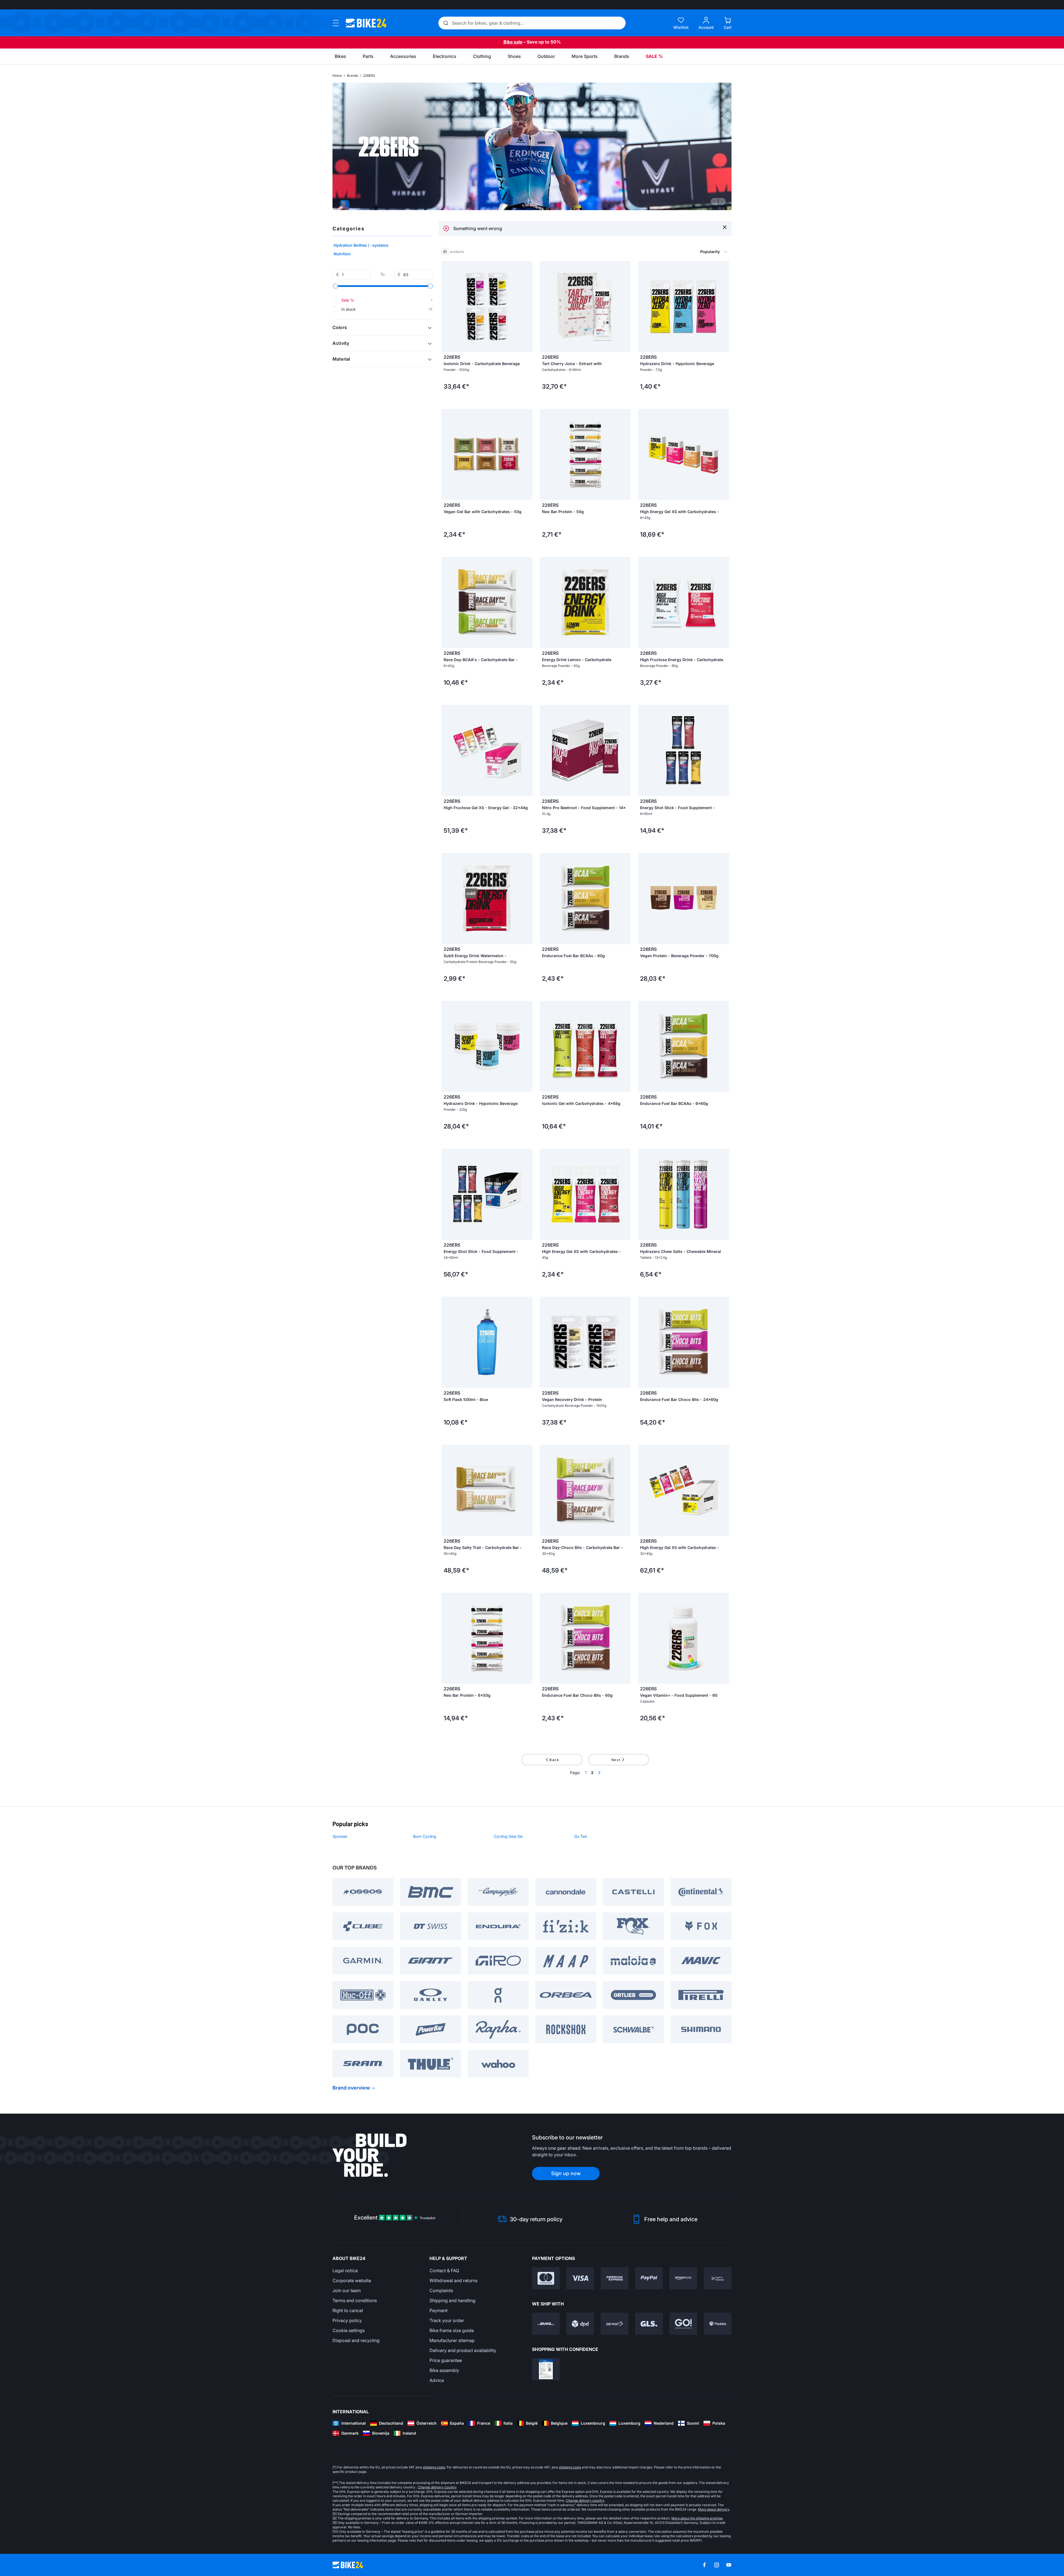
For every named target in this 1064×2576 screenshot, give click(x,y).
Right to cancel (348, 2310)
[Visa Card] (580, 2278)
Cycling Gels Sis (508, 1836)
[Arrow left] (447, 307)
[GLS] (649, 2324)
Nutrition (342, 254)
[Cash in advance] (718, 2278)
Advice (437, 2380)
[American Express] (615, 2278)
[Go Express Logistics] (683, 2324)
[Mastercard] (546, 2278)
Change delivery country (437, 2487)
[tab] (530, 202)
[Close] (725, 227)
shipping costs (434, 2467)
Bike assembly (444, 2370)
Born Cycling (425, 1836)
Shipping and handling (452, 2300)
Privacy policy (347, 2320)
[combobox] (684, 252)
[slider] (336, 286)
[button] (382, 327)
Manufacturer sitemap (452, 2340)
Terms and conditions (355, 2300)
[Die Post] (615, 2324)
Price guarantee (446, 2360)
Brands (352, 76)
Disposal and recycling (356, 2340)
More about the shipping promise (697, 2518)
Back (554, 1760)
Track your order (447, 2320)
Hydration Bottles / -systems (361, 245)
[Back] (714, 202)
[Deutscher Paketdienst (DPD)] (580, 2324)
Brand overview (351, 2088)
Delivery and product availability (463, 2350)
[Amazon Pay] (683, 2278)
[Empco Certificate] (546, 2369)
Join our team (347, 2290)
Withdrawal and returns (453, 2281)
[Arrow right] (527, 307)
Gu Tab (581, 1836)
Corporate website (352, 2281)
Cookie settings (349, 2330)
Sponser (340, 1836)
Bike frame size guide (452, 2330)
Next (616, 1760)
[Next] (722, 202)
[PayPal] (649, 2278)
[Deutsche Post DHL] (546, 2324)
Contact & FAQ (444, 2271)
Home (337, 76)
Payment (438, 2310)
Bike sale (513, 42)
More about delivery (714, 2509)
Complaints (441, 2290)
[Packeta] (718, 2324)
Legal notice (345, 2271)
